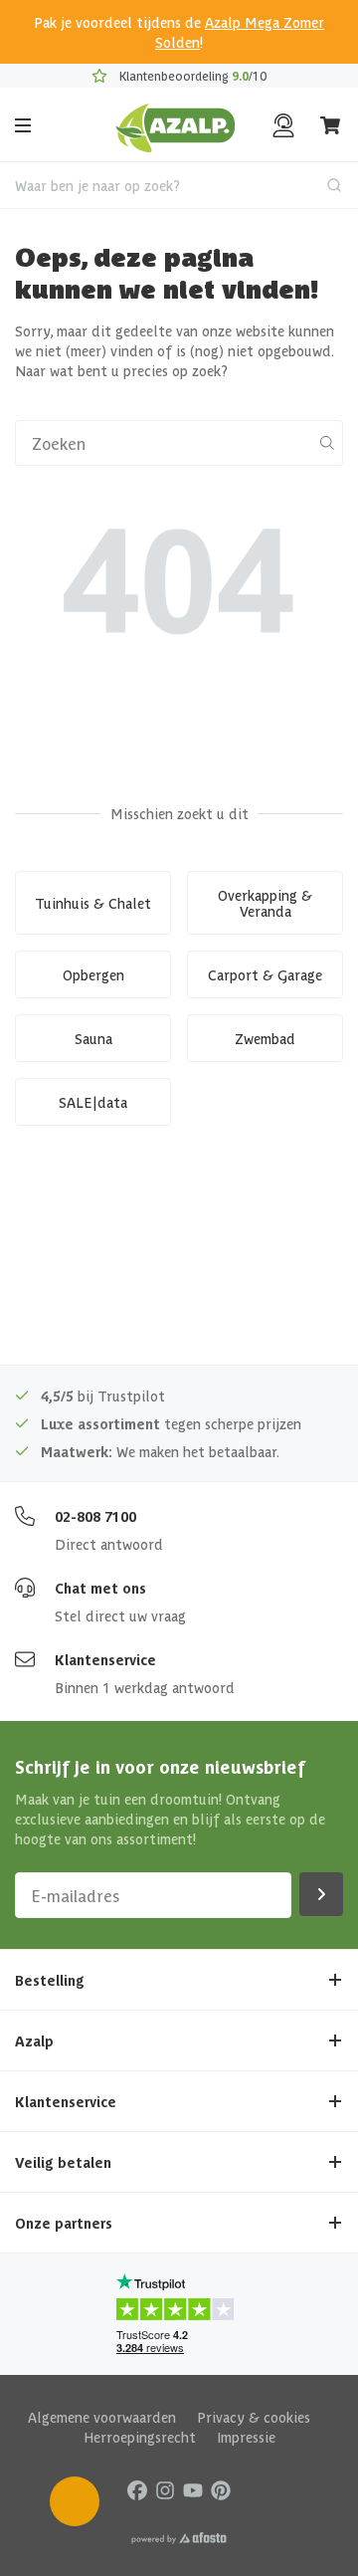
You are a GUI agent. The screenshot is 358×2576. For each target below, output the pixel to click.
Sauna (93, 1038)
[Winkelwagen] (331, 125)
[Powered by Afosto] (179, 2538)
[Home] (176, 125)
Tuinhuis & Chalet (93, 903)
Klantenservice (105, 1659)
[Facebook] (137, 2489)
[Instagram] (165, 2489)
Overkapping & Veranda (265, 903)
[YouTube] (193, 2489)
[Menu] (23, 125)
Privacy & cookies (254, 2417)
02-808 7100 (95, 1516)
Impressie (246, 2437)
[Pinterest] (221, 2489)
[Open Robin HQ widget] (75, 2501)
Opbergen (93, 974)
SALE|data (93, 1102)
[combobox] (179, 185)
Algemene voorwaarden (102, 2417)
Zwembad (265, 1038)
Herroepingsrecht (140, 2437)
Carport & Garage (265, 974)
